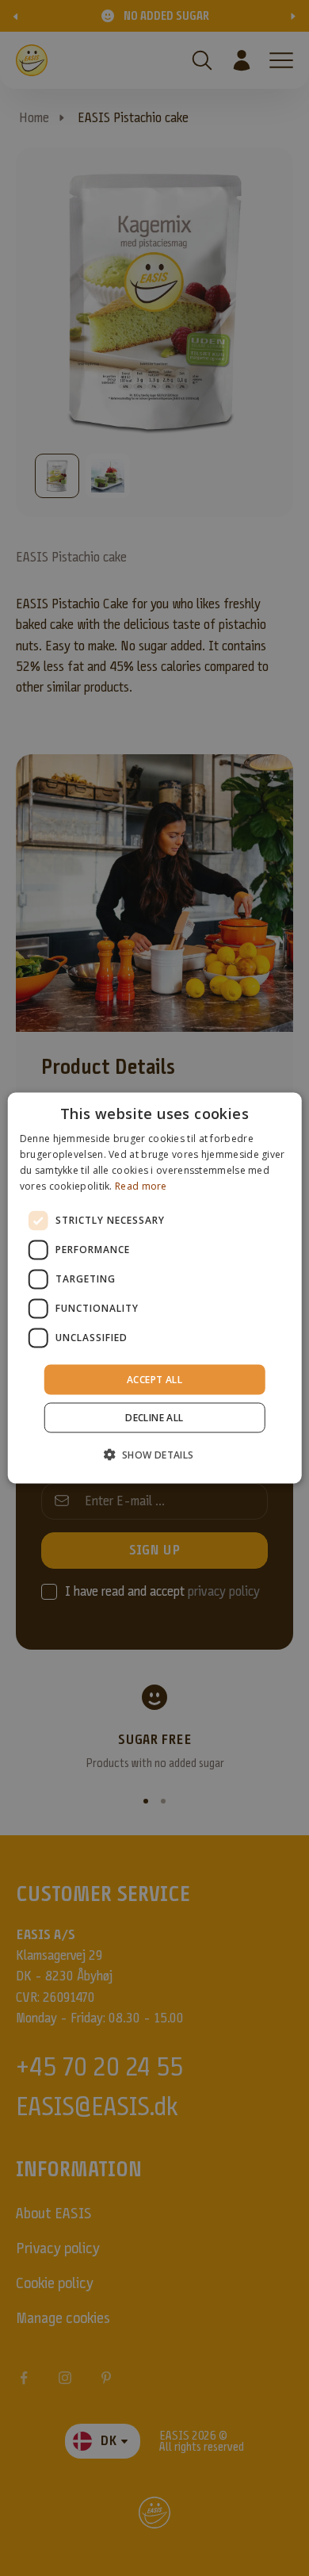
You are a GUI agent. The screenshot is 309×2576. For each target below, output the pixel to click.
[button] (154, 1454)
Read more (141, 1185)
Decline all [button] (154, 1417)
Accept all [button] (154, 1379)
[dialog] (155, 1288)
